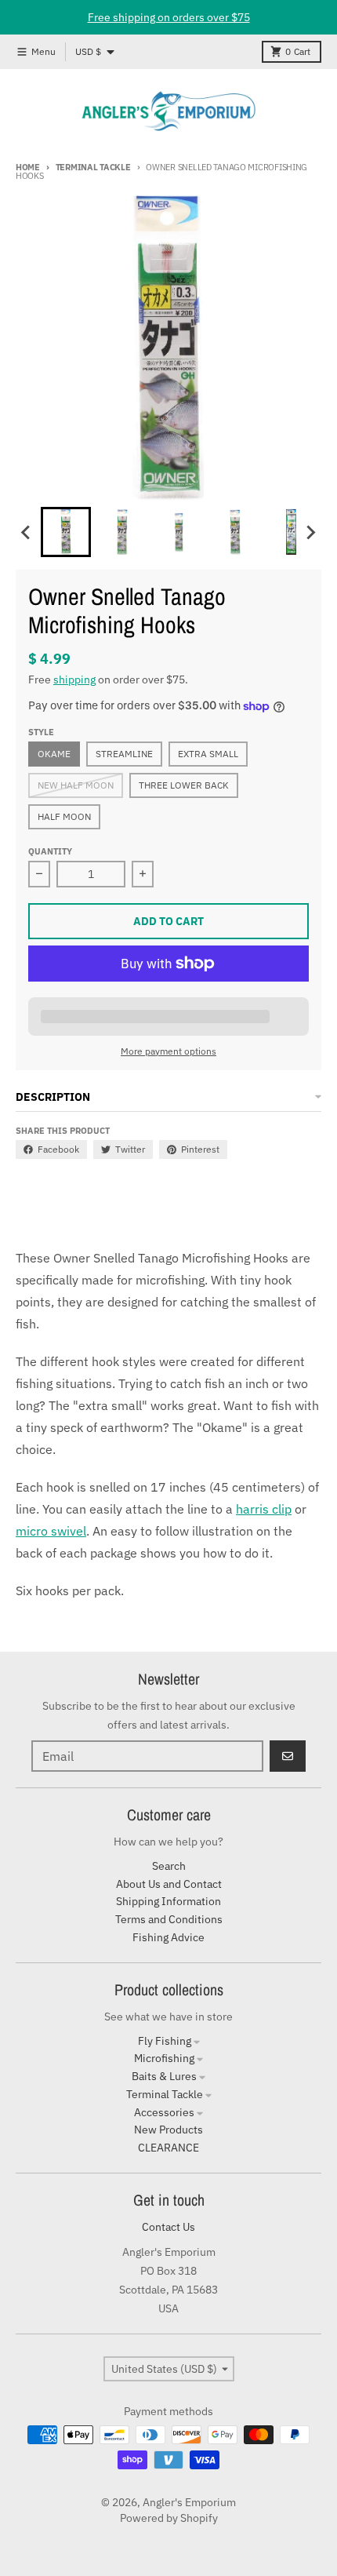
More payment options (168, 1051)
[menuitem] (66, 532)
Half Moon (64, 816)
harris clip (264, 1509)
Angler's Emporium (189, 2502)
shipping (74, 680)
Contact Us (168, 2227)
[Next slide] (310, 532)
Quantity (50, 851)
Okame (54, 754)
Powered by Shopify (169, 2518)
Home (28, 167)
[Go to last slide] (27, 532)
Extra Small (208, 754)
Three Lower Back (184, 785)
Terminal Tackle (93, 167)
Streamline (124, 754)
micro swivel (51, 1531)
